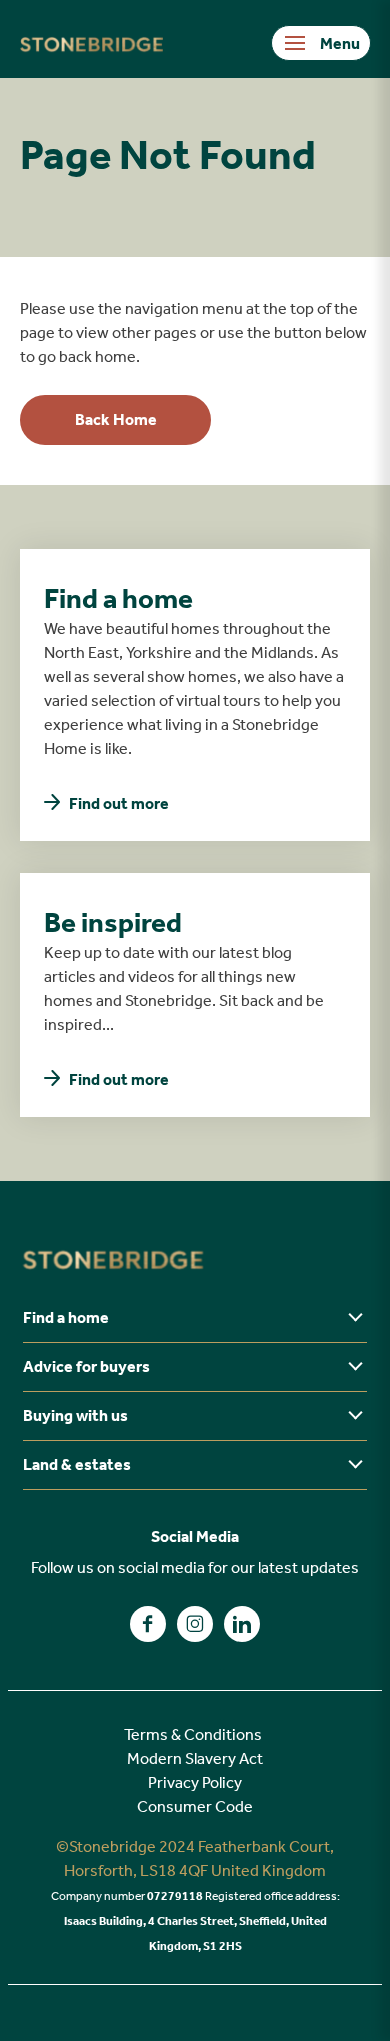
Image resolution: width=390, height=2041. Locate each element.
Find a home (66, 1317)
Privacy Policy (195, 1782)
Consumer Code (195, 1806)
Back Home (116, 419)
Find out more (119, 803)
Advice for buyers (86, 1366)
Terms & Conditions (193, 1734)
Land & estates (77, 1464)
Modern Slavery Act (195, 1758)
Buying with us (75, 1415)
